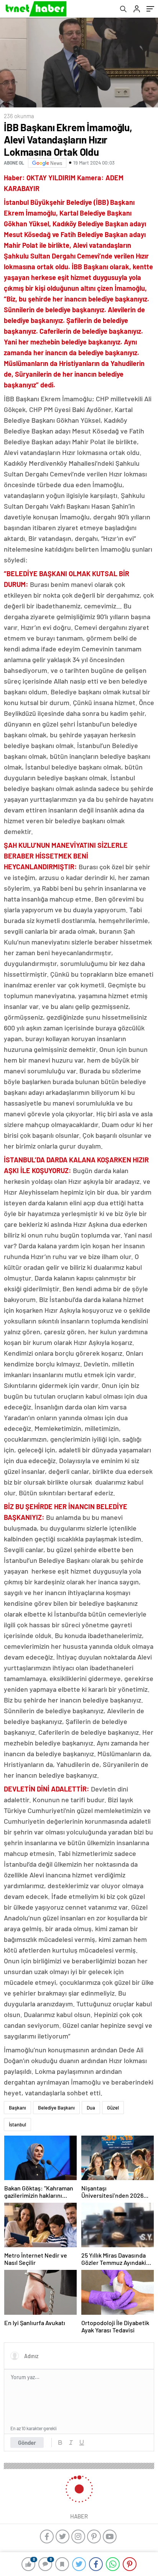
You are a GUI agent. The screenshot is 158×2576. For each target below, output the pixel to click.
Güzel (113, 2108)
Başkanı (17, 2108)
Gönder (27, 2443)
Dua (91, 2108)
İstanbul (17, 2124)
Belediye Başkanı (56, 2108)
